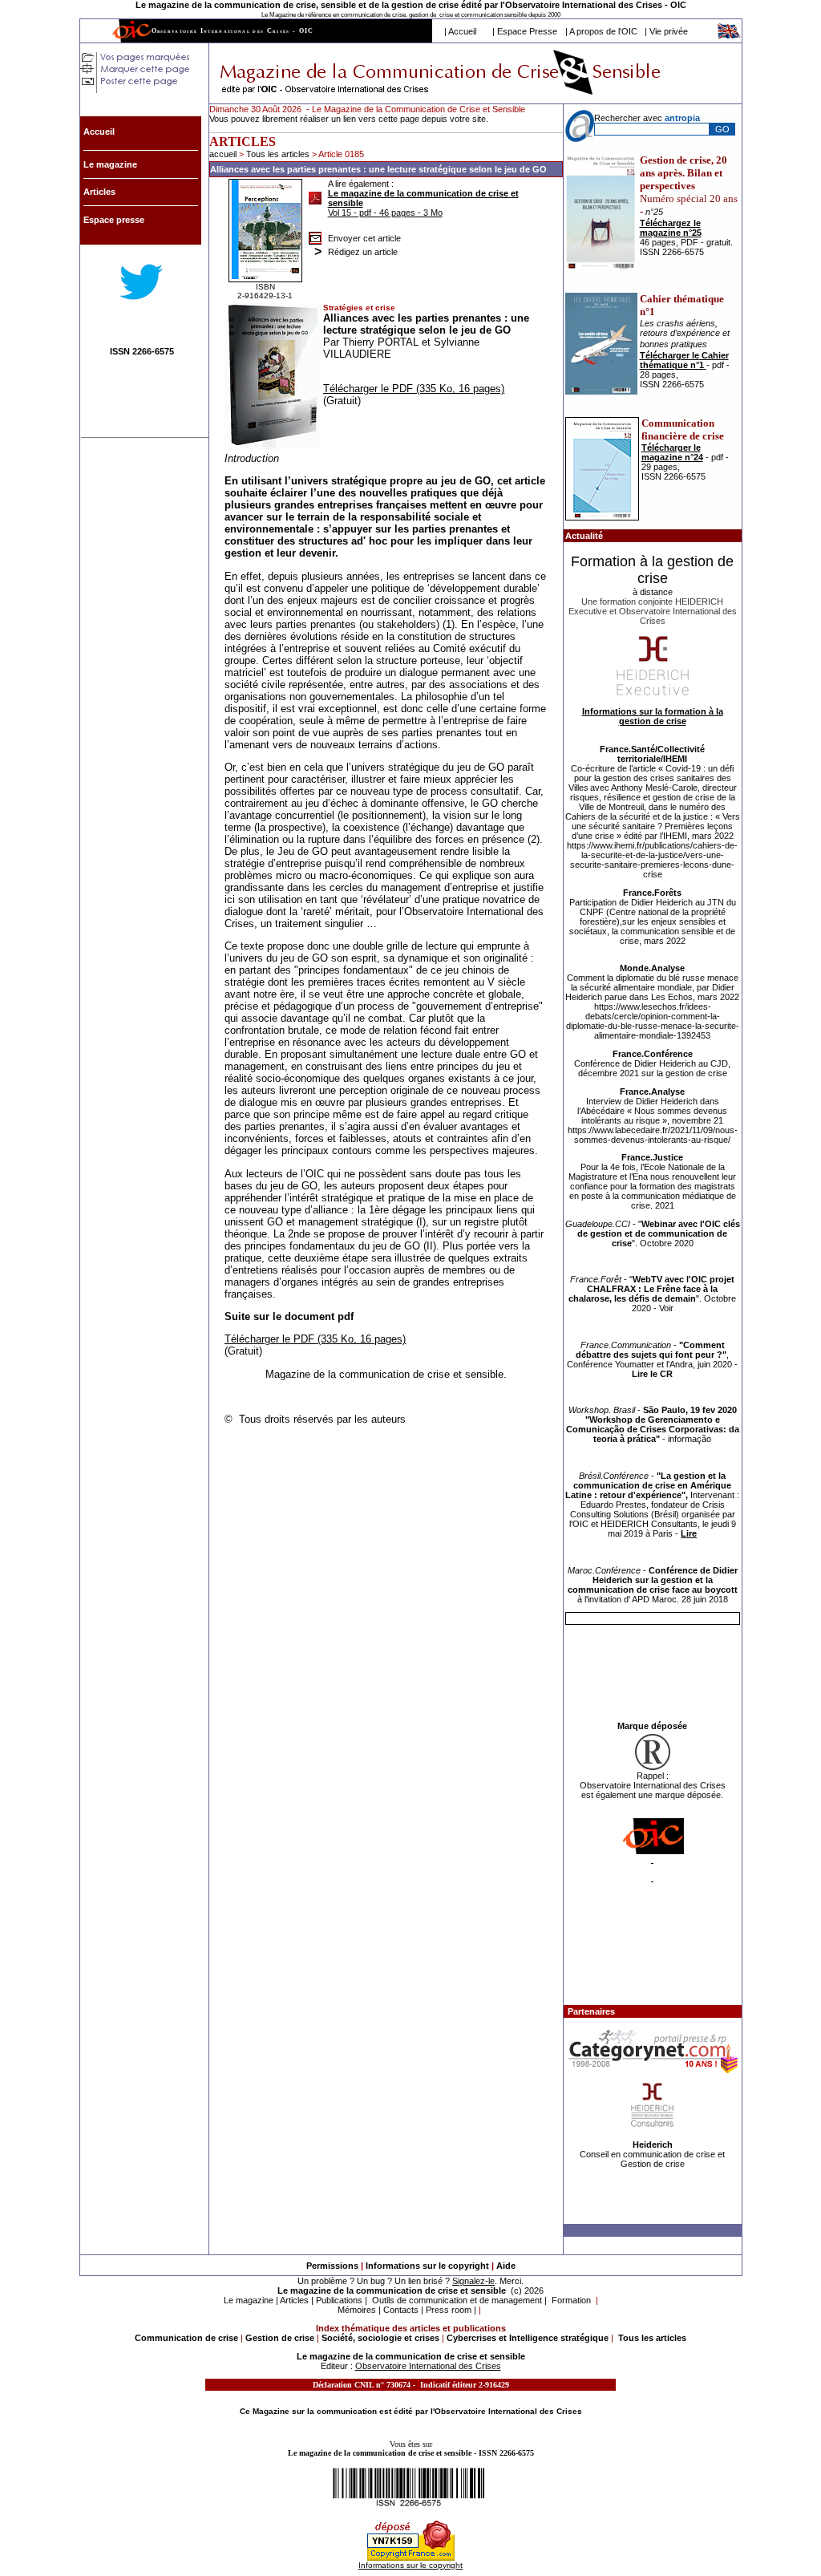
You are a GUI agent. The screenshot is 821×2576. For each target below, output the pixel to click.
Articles (294, 2300)
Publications (339, 2300)
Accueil (462, 31)
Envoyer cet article (364, 238)
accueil (223, 154)
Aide (506, 2266)
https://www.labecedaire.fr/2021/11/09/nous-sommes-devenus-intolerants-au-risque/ (653, 1135)
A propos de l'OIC (603, 31)
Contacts (401, 2310)
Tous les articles (279, 154)
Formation (571, 2300)
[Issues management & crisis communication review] (730, 36)
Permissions (332, 2266)
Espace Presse (527, 31)
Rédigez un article (363, 252)
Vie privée (669, 31)
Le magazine (249, 2300)
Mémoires (357, 2310)
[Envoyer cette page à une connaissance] (315, 234)
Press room (449, 2310)
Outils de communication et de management (457, 2300)
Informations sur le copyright (427, 2266)
